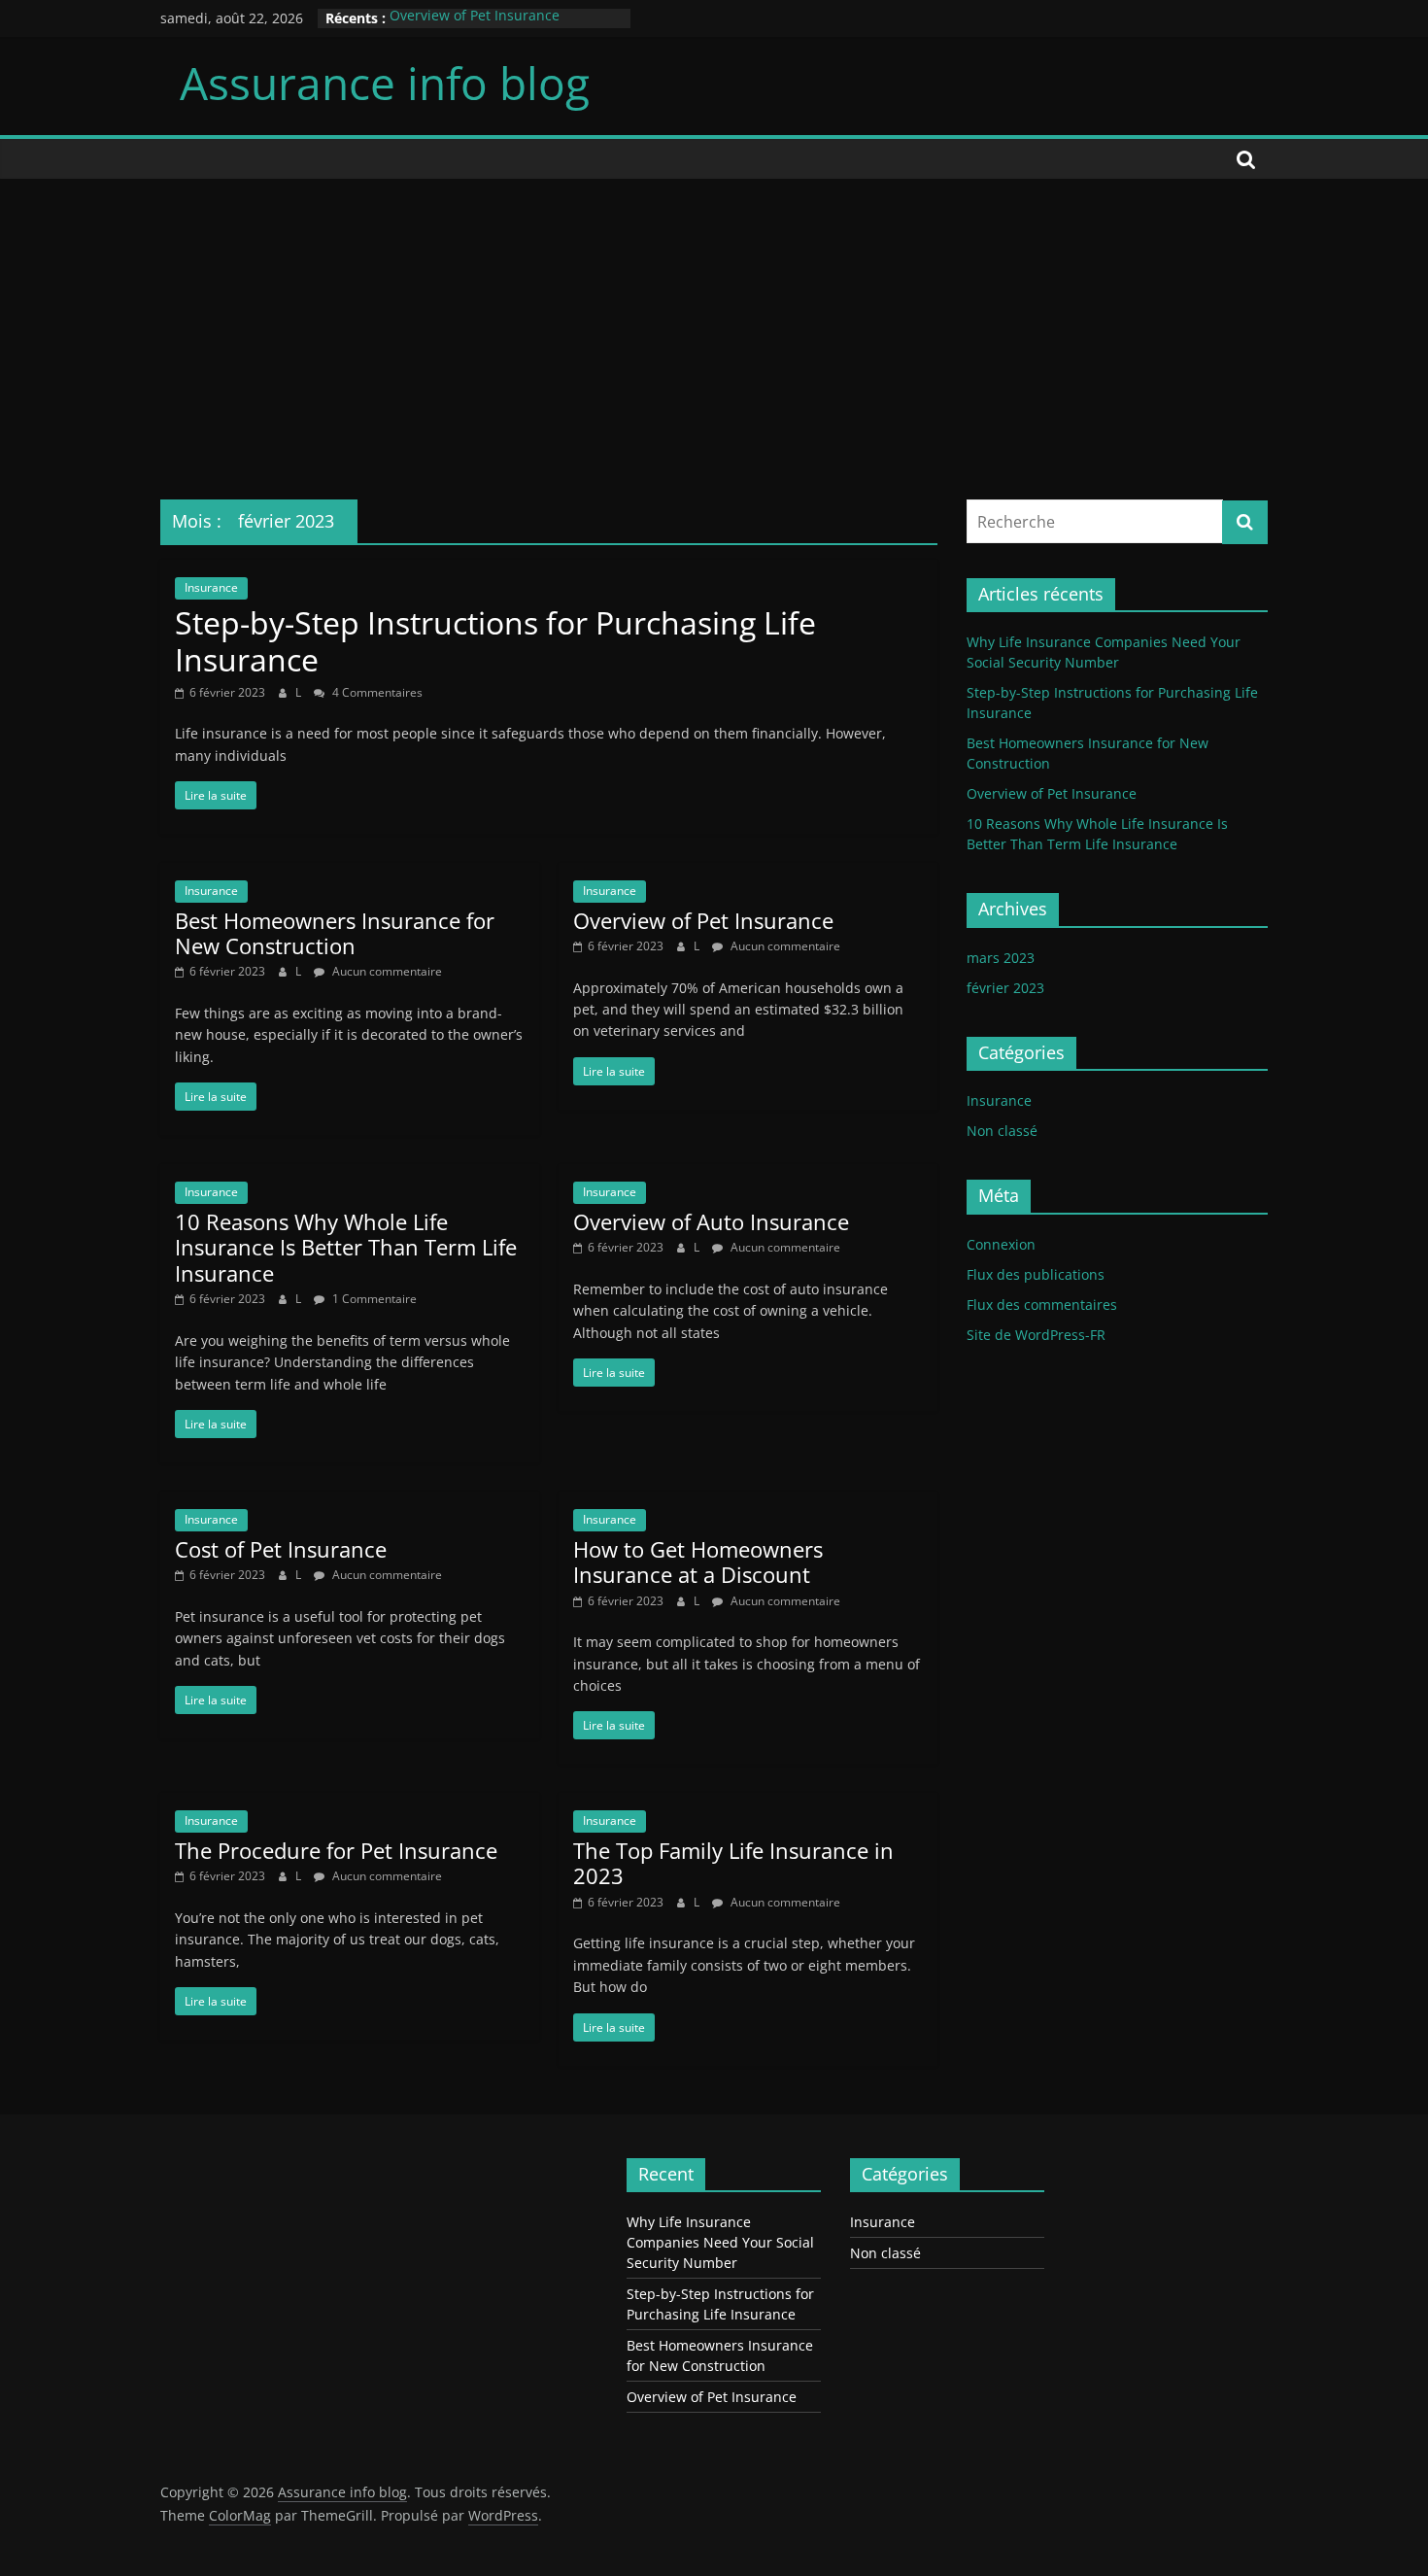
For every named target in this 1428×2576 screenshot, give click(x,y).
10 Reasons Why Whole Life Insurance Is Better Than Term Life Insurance (346, 1247)
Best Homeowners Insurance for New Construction (335, 933)
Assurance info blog (385, 83)
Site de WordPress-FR (1036, 1335)
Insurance (211, 587)
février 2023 (1005, 988)
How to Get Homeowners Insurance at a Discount (698, 1562)
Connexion (1001, 1244)
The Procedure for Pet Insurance (336, 1850)
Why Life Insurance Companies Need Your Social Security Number (720, 2242)
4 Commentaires (376, 692)
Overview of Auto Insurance (711, 1221)
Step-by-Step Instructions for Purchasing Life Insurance (495, 641)
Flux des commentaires (1042, 1305)
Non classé (1002, 1131)
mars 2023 (1001, 958)
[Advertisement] (714, 325)
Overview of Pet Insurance (475, 18)
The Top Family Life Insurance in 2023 (733, 1863)
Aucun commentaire (386, 971)
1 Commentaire (373, 1299)
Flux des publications (1036, 1274)
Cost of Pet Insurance (281, 1549)
